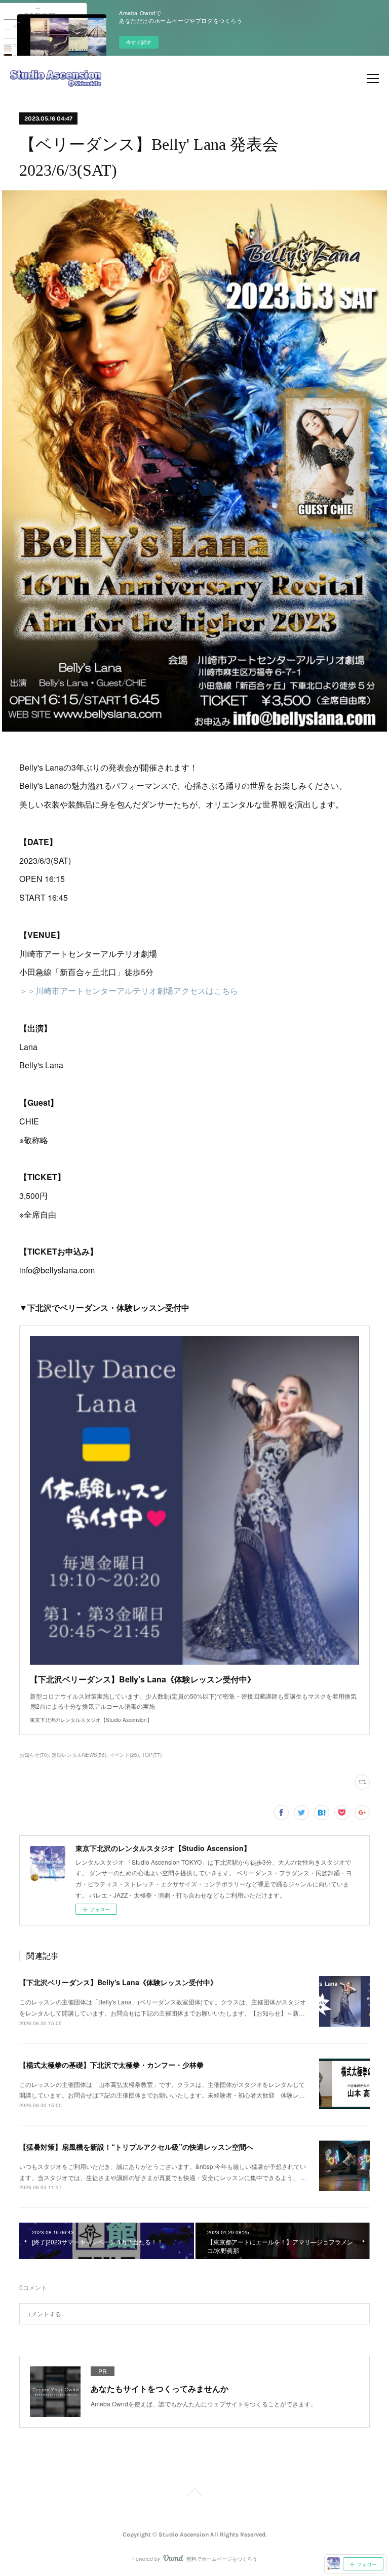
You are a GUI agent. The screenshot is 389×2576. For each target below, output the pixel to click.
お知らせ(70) (34, 1755)
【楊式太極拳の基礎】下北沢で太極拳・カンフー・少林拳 (111, 2065)
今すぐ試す (139, 42)
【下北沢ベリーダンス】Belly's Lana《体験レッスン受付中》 (118, 1982)
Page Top (194, 2494)
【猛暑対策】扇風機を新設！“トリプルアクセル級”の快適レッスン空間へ (136, 2147)
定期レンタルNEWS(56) (79, 1755)
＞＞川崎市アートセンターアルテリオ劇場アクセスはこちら (129, 991)
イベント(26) (124, 1755)
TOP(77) (152, 1755)
